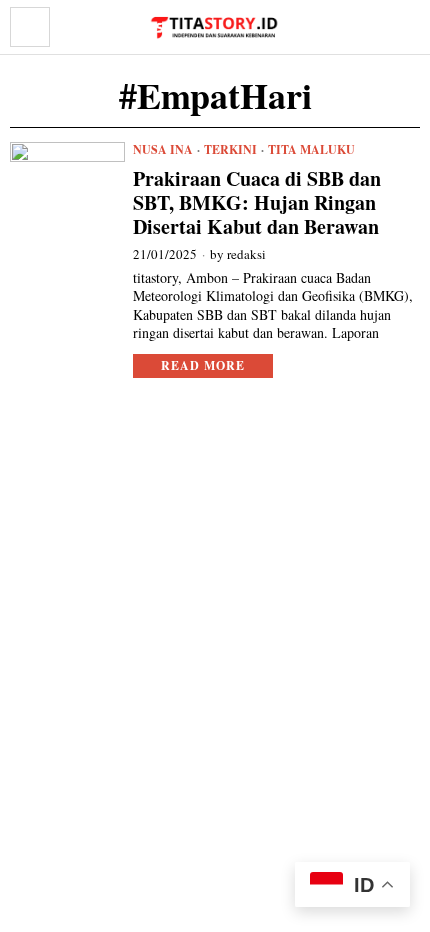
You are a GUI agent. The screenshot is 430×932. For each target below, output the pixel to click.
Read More (203, 365)
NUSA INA (163, 150)
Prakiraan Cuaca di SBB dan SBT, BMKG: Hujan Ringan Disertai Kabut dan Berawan (257, 203)
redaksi (246, 254)
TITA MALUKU (311, 150)
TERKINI (230, 150)
